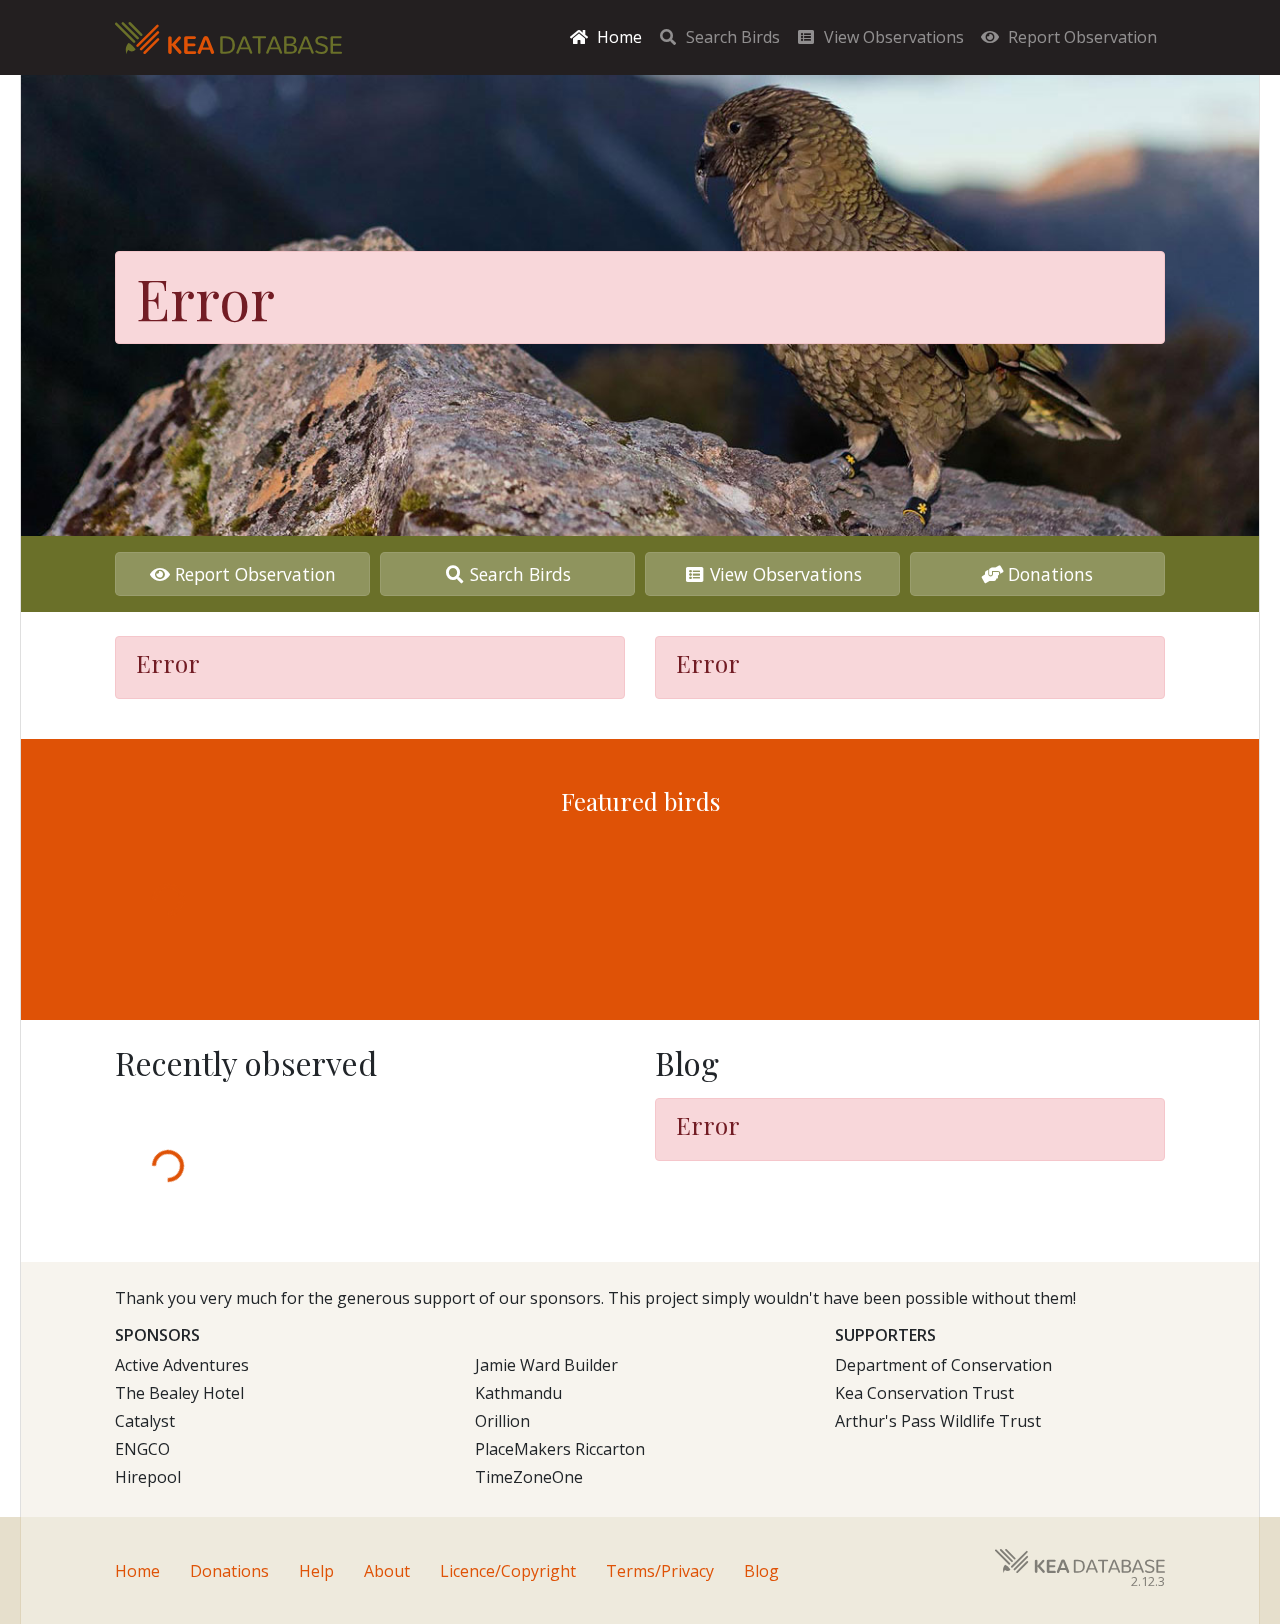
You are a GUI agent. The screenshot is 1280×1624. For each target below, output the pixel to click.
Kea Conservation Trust (924, 1393)
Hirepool (148, 1477)
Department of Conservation (943, 1365)
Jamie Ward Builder (546, 1365)
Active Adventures (182, 1365)
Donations (1050, 574)
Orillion (502, 1421)
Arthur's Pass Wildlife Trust (938, 1421)
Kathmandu (518, 1393)
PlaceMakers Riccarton (560, 1449)
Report (1082, 37)
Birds (733, 37)
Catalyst (145, 1421)
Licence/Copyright (508, 1571)
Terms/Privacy (660, 1571)
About (387, 1571)
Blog (761, 1571)
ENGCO (142, 1449)
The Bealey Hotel (179, 1393)
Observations (894, 37)
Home (619, 37)
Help (316, 1571)
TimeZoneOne (529, 1477)
